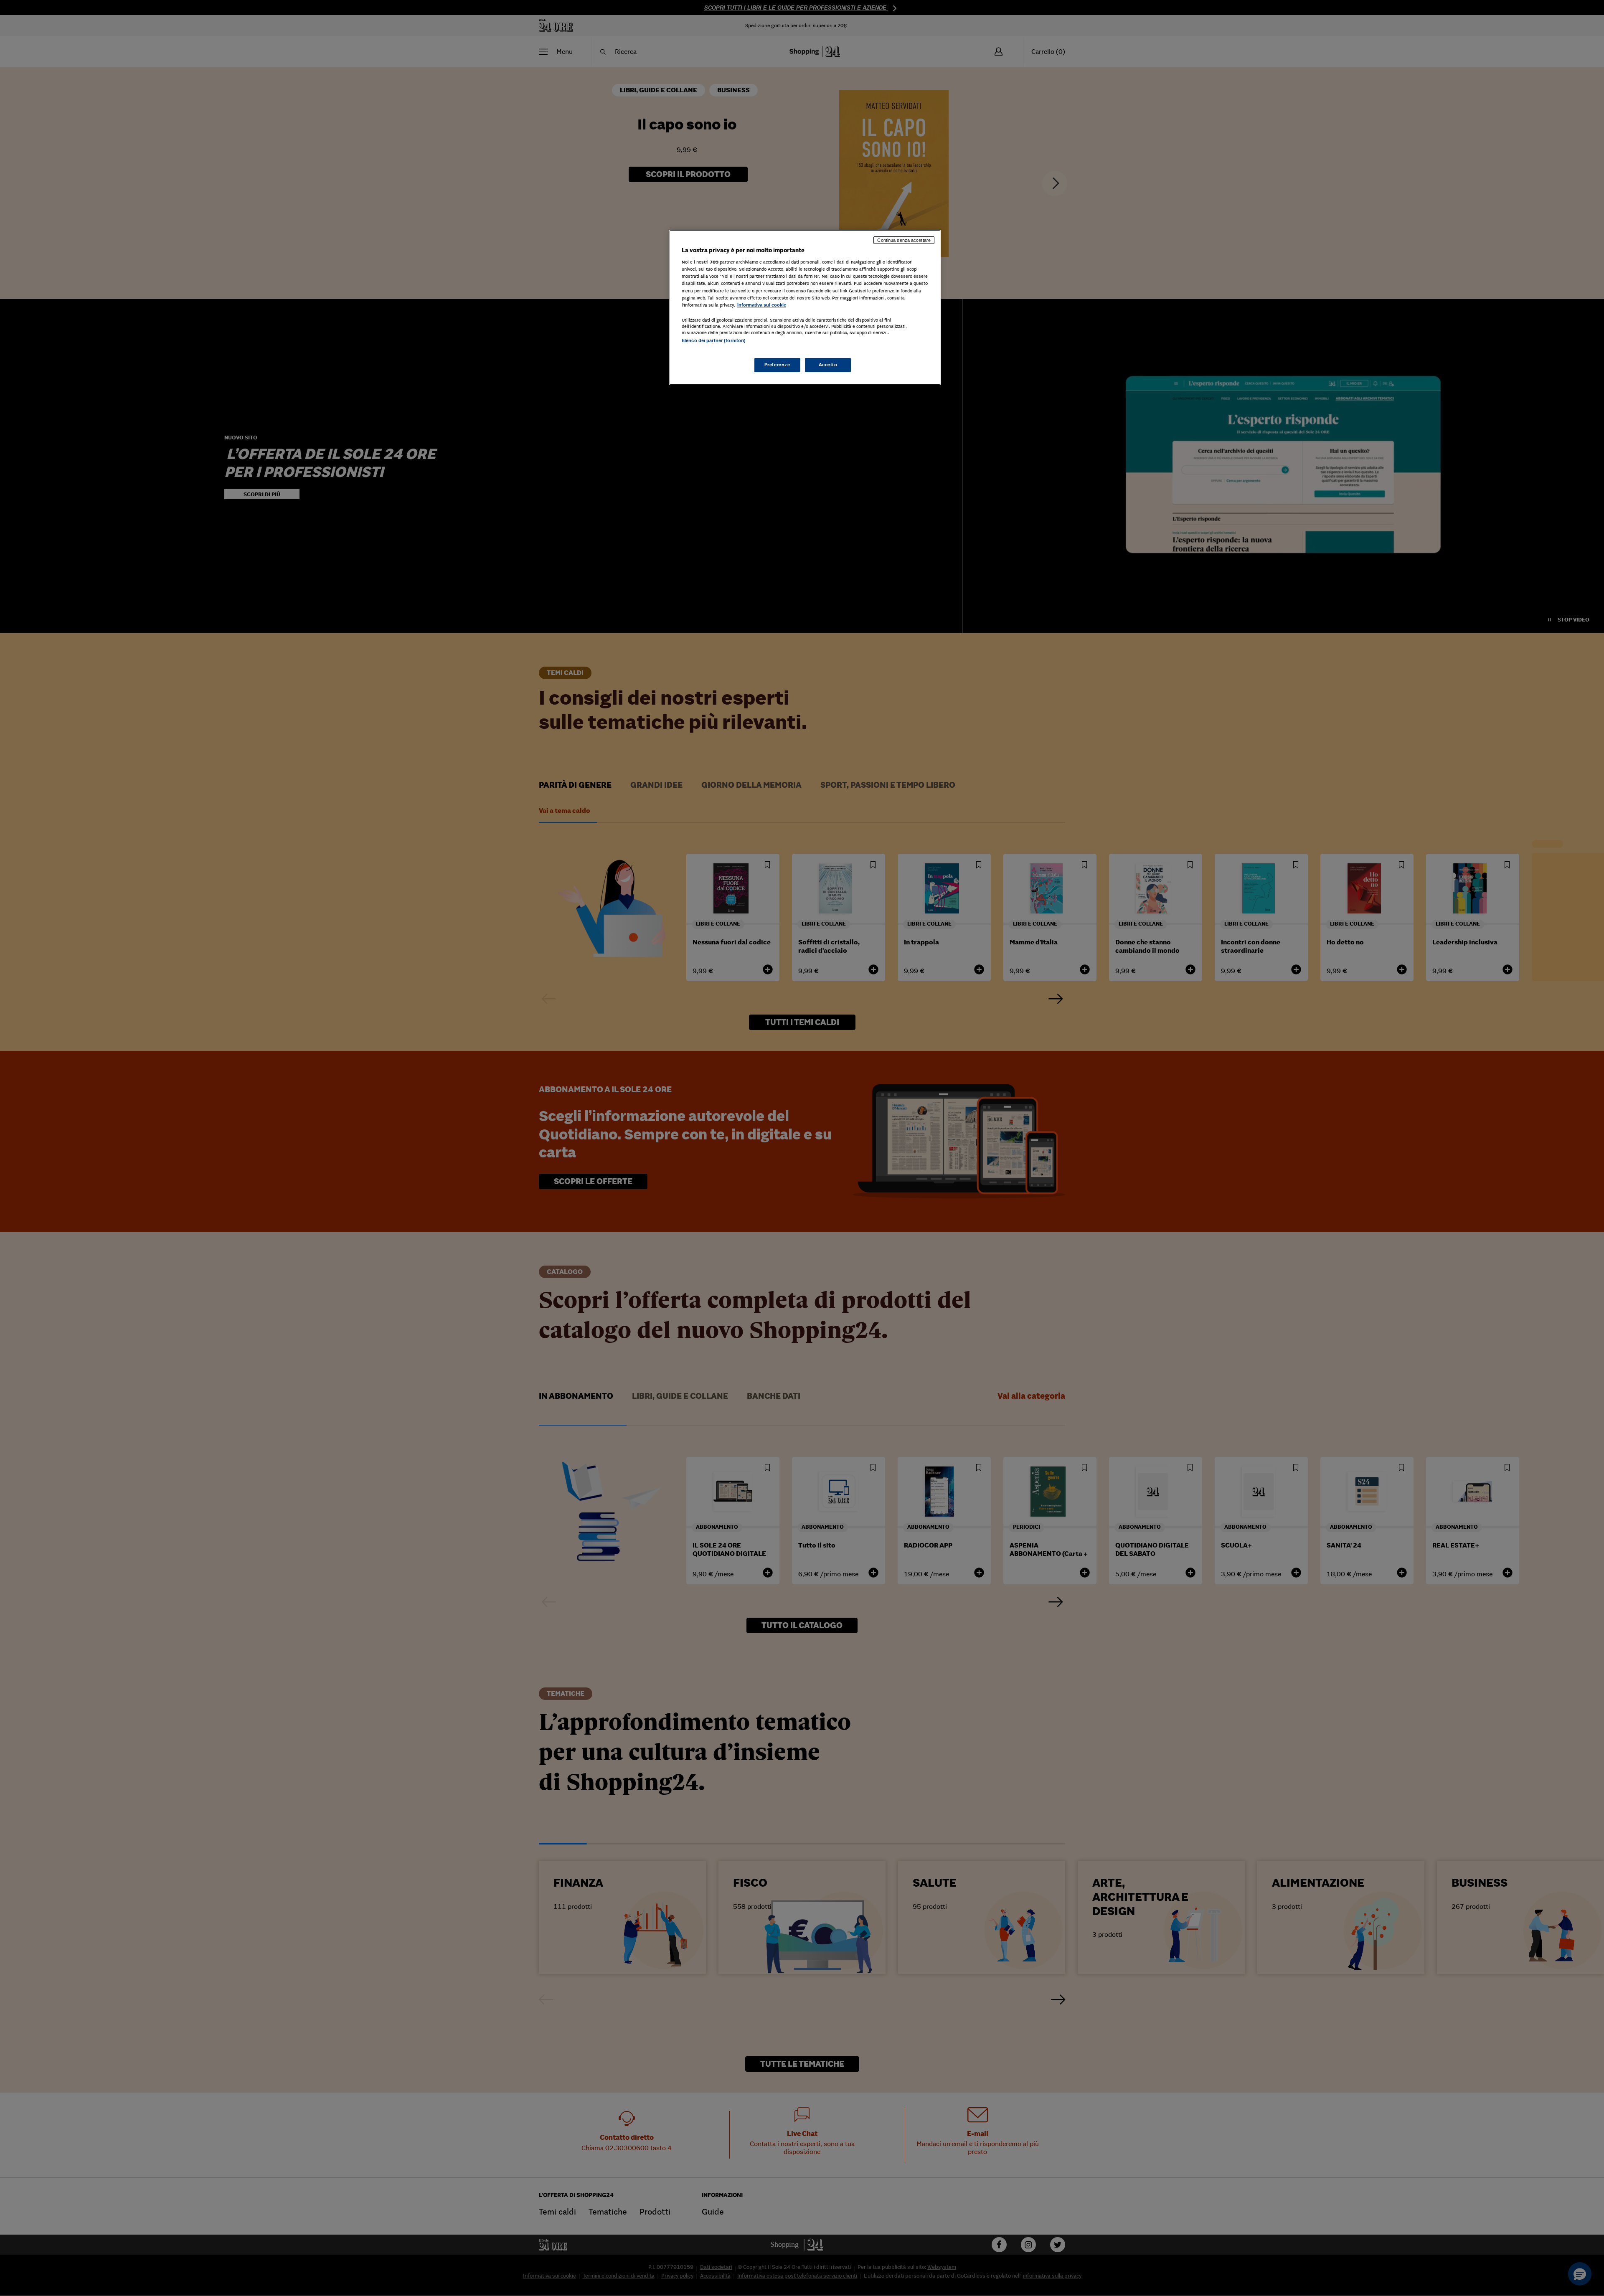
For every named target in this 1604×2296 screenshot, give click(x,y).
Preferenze (777, 365)
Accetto (828, 365)
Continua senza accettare (904, 240)
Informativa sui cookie (762, 305)
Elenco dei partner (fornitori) (714, 340)
